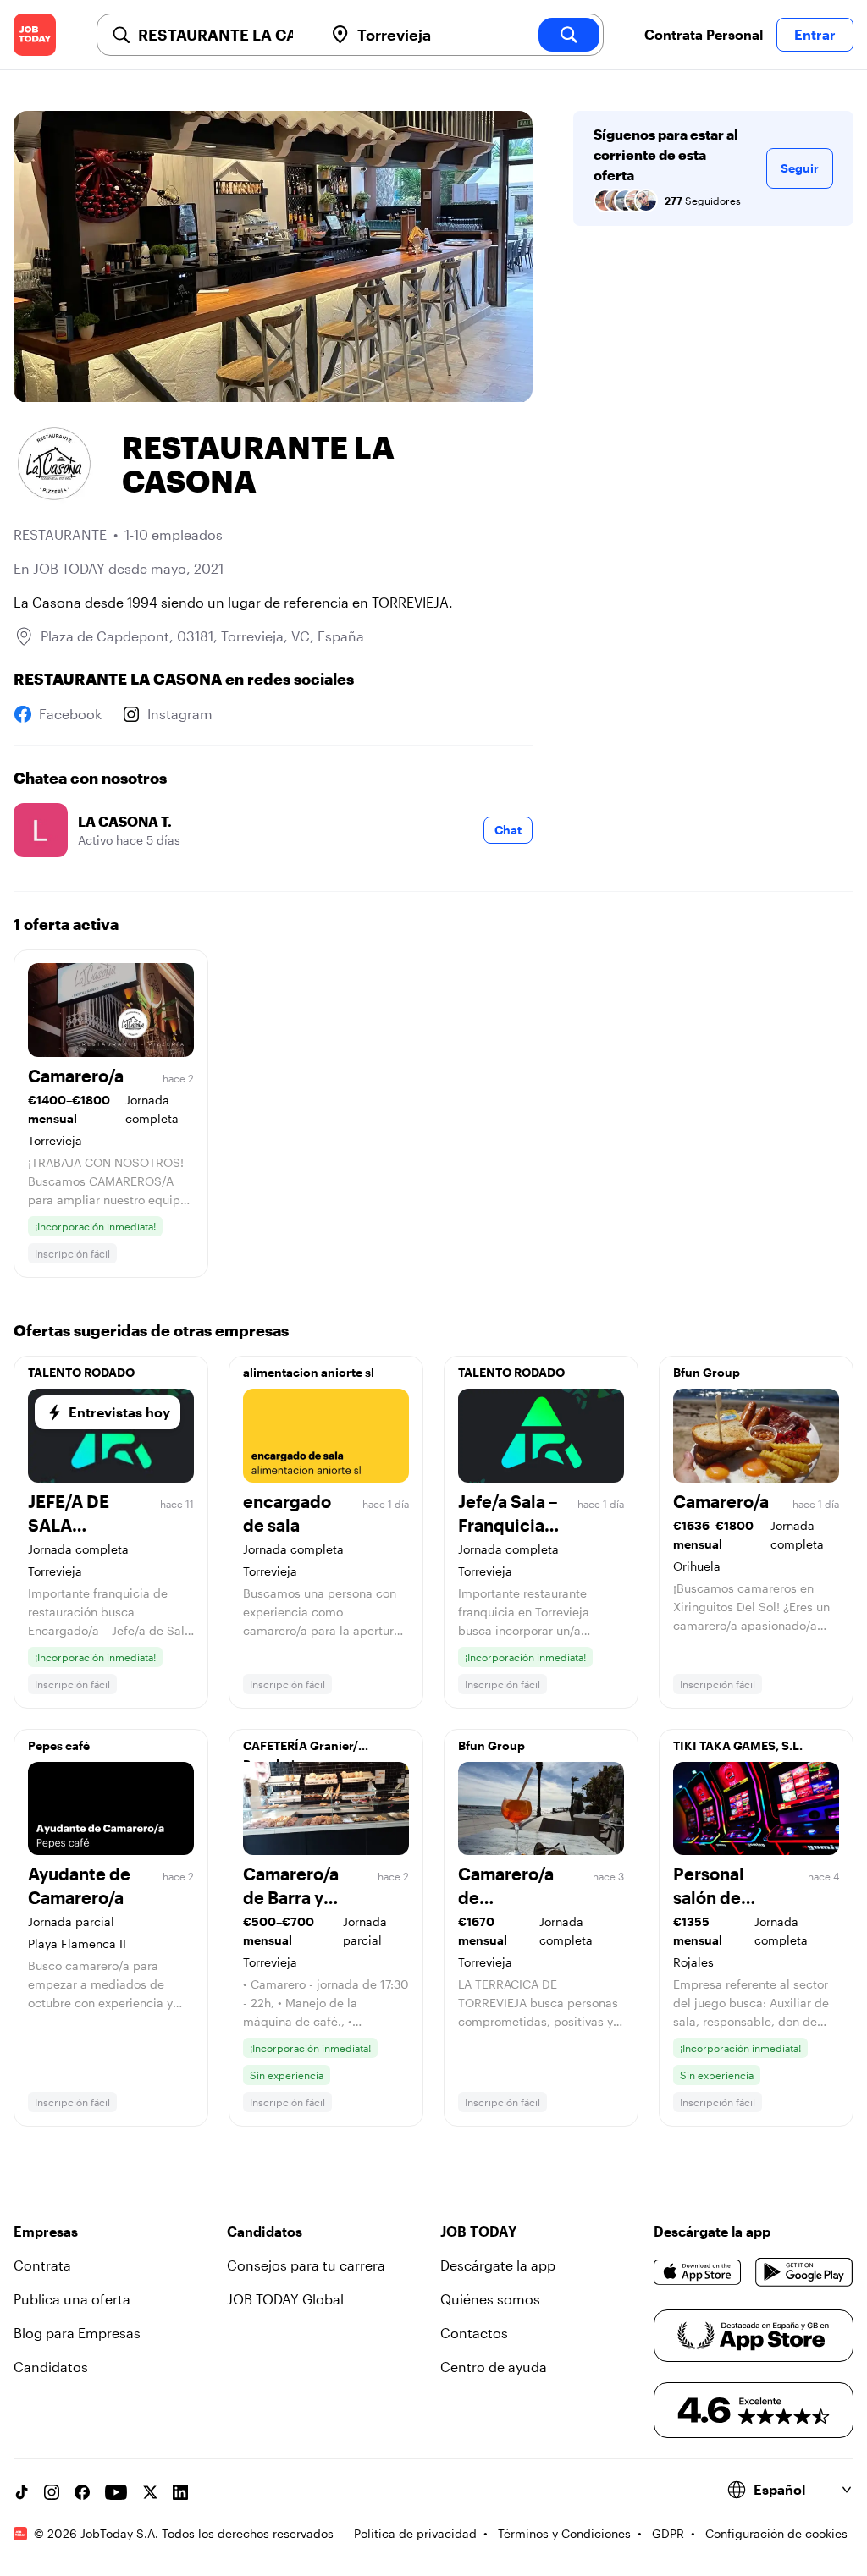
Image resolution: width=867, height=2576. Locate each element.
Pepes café (59, 1745)
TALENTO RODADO (81, 1372)
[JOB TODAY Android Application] (804, 2272)
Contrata (42, 2265)
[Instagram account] (52, 2492)
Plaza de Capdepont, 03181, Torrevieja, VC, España (202, 636)
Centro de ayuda (494, 2367)
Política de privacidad (415, 2533)
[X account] (150, 2492)
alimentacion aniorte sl (309, 1372)
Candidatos (51, 2367)
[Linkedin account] (180, 2492)
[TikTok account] (21, 2492)
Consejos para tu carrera (306, 2265)
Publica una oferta (72, 2299)
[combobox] (224, 35)
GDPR (668, 2533)
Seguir (800, 168)
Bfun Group (707, 1372)
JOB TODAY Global (285, 2299)
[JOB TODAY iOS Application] (698, 2272)
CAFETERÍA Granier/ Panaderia (301, 1750)
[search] (569, 35)
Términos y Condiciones (564, 2533)
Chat (508, 830)
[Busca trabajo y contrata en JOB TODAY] (35, 35)
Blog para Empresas (77, 2333)
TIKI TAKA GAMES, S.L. (738, 1745)
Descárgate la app (498, 2265)
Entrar (815, 34)
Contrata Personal (704, 34)
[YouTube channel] (116, 2492)
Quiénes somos (490, 2299)
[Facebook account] (82, 2492)
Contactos (474, 2333)
